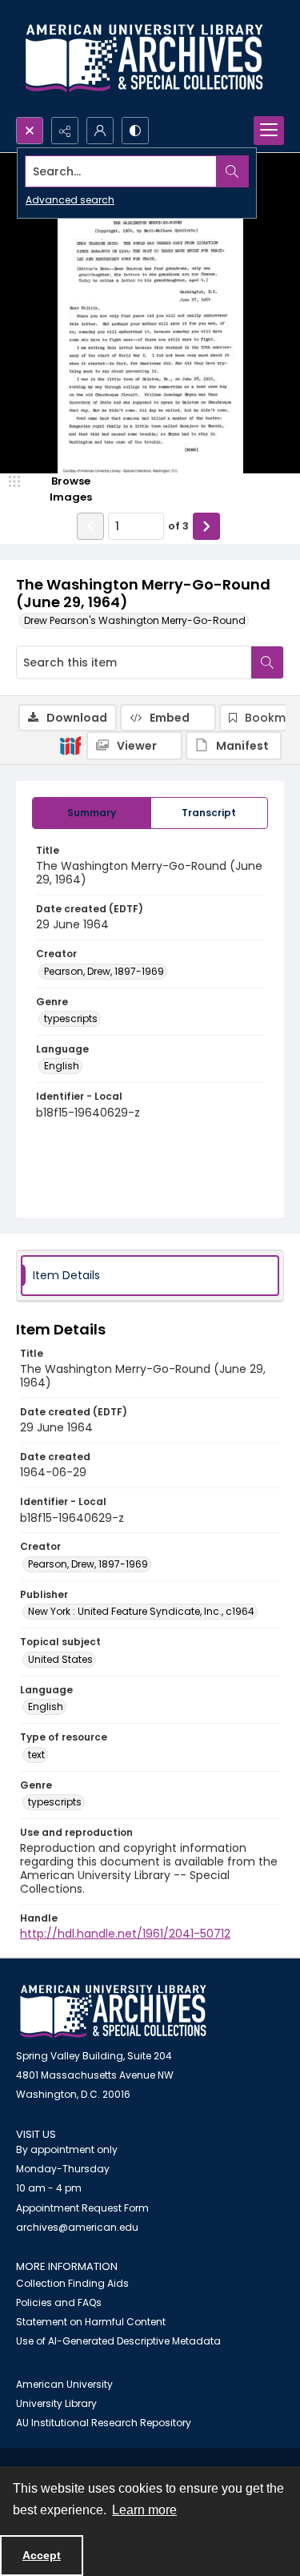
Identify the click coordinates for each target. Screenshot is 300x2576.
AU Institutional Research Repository (104, 2423)
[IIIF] (70, 745)
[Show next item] (206, 526)
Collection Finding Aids (72, 2283)
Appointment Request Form (82, 2208)
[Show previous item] (90, 526)
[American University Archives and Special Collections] (113, 2012)
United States (60, 1659)
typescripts (71, 1018)
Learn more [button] (144, 2510)
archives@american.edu (77, 2227)
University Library (56, 2403)
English (62, 1066)
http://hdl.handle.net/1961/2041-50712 (125, 1934)
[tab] (92, 813)
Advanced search (70, 200)
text (36, 1755)
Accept (42, 2555)
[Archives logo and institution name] (144, 58)
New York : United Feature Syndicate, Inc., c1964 (141, 1611)
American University (64, 2384)
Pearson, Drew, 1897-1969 (104, 971)
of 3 (178, 526)
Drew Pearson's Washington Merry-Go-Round (135, 620)
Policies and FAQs (59, 2302)
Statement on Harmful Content (91, 2322)
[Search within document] (267, 662)
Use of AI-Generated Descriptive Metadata (118, 2341)
